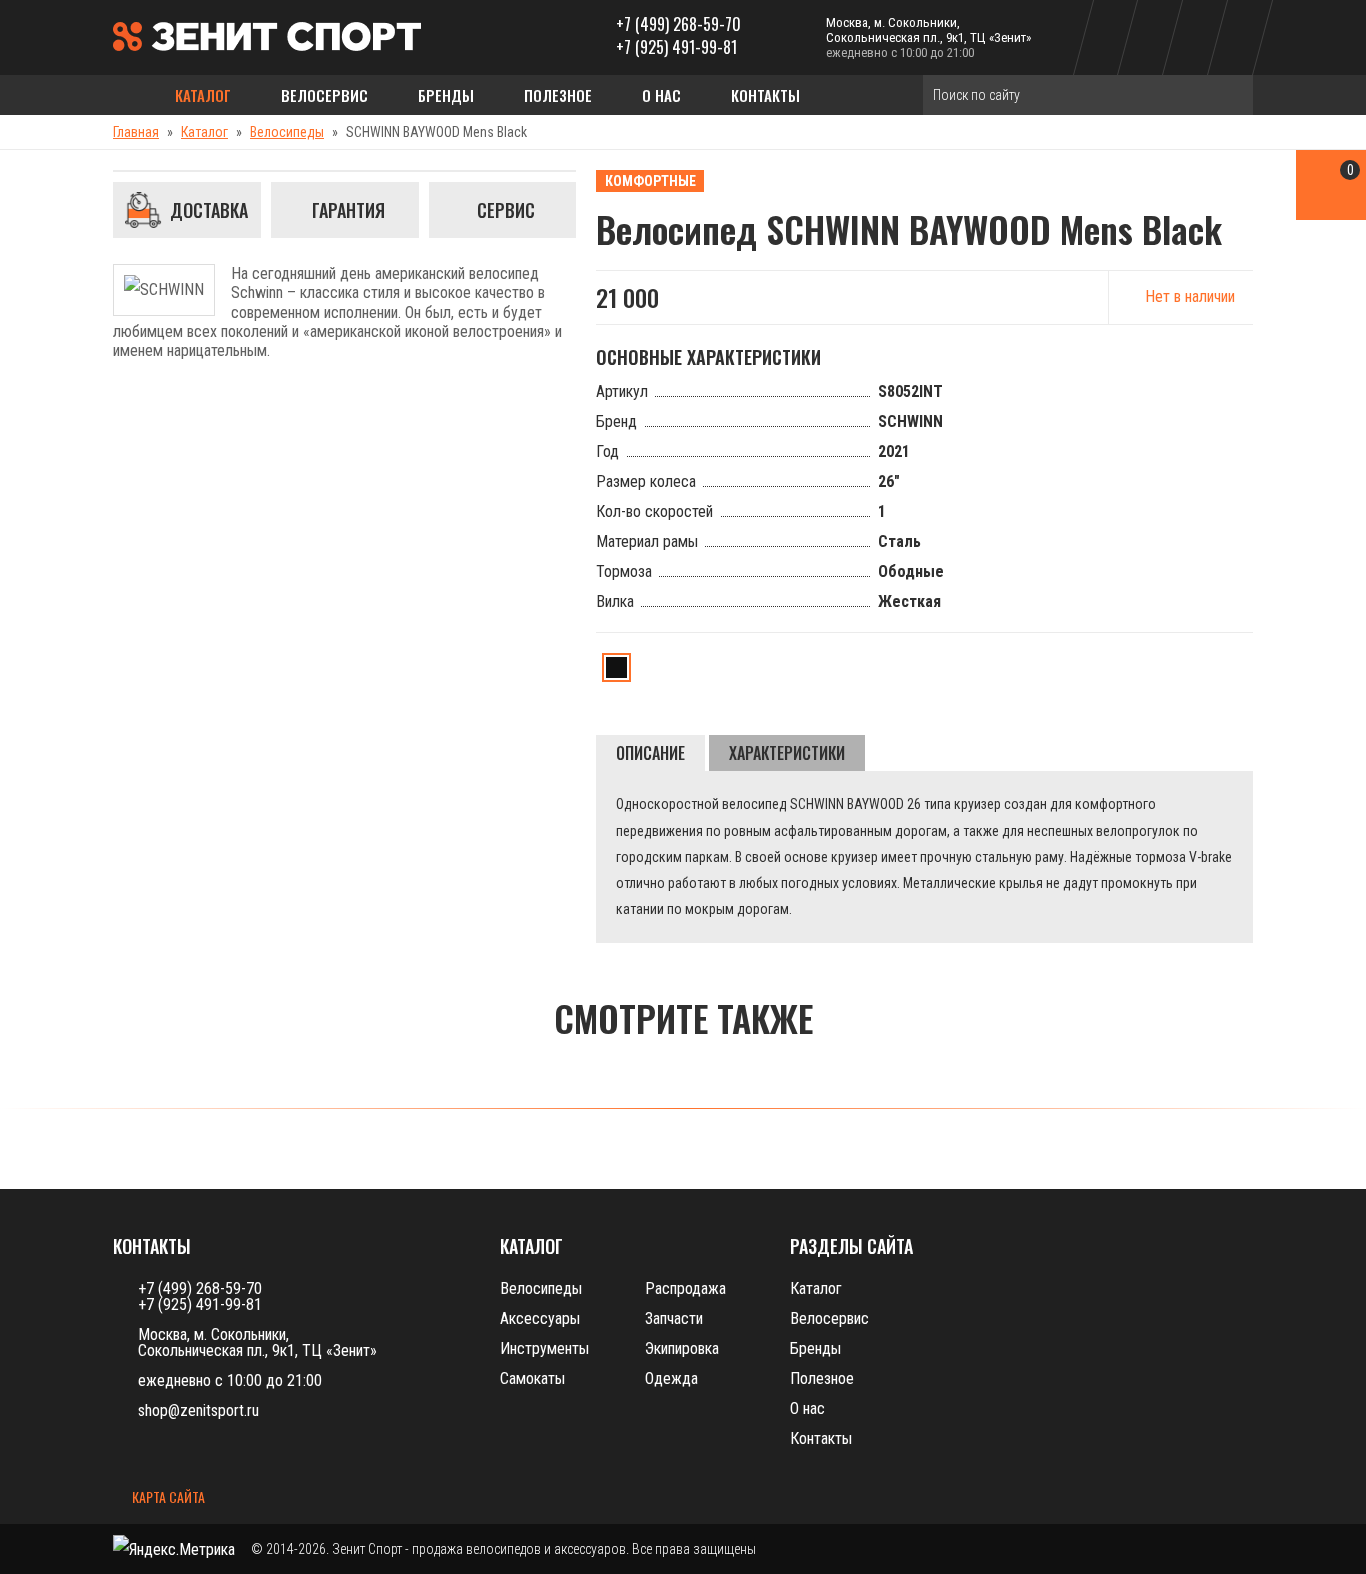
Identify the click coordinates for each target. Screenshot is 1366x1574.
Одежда (671, 1378)
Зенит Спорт (367, 1549)
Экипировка (682, 1348)
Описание (650, 753)
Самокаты (532, 1378)
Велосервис (324, 95)
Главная (136, 132)
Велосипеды (287, 132)
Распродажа (685, 1288)
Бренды (446, 95)
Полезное (558, 95)
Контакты (765, 95)
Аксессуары (540, 1318)
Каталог (203, 95)
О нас (661, 95)
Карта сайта (167, 1498)
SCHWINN (910, 421)
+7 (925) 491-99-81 (676, 47)
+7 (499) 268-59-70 (678, 24)
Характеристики (787, 753)
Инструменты (544, 1348)
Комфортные (650, 181)
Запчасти (674, 1318)
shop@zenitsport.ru (198, 1410)
